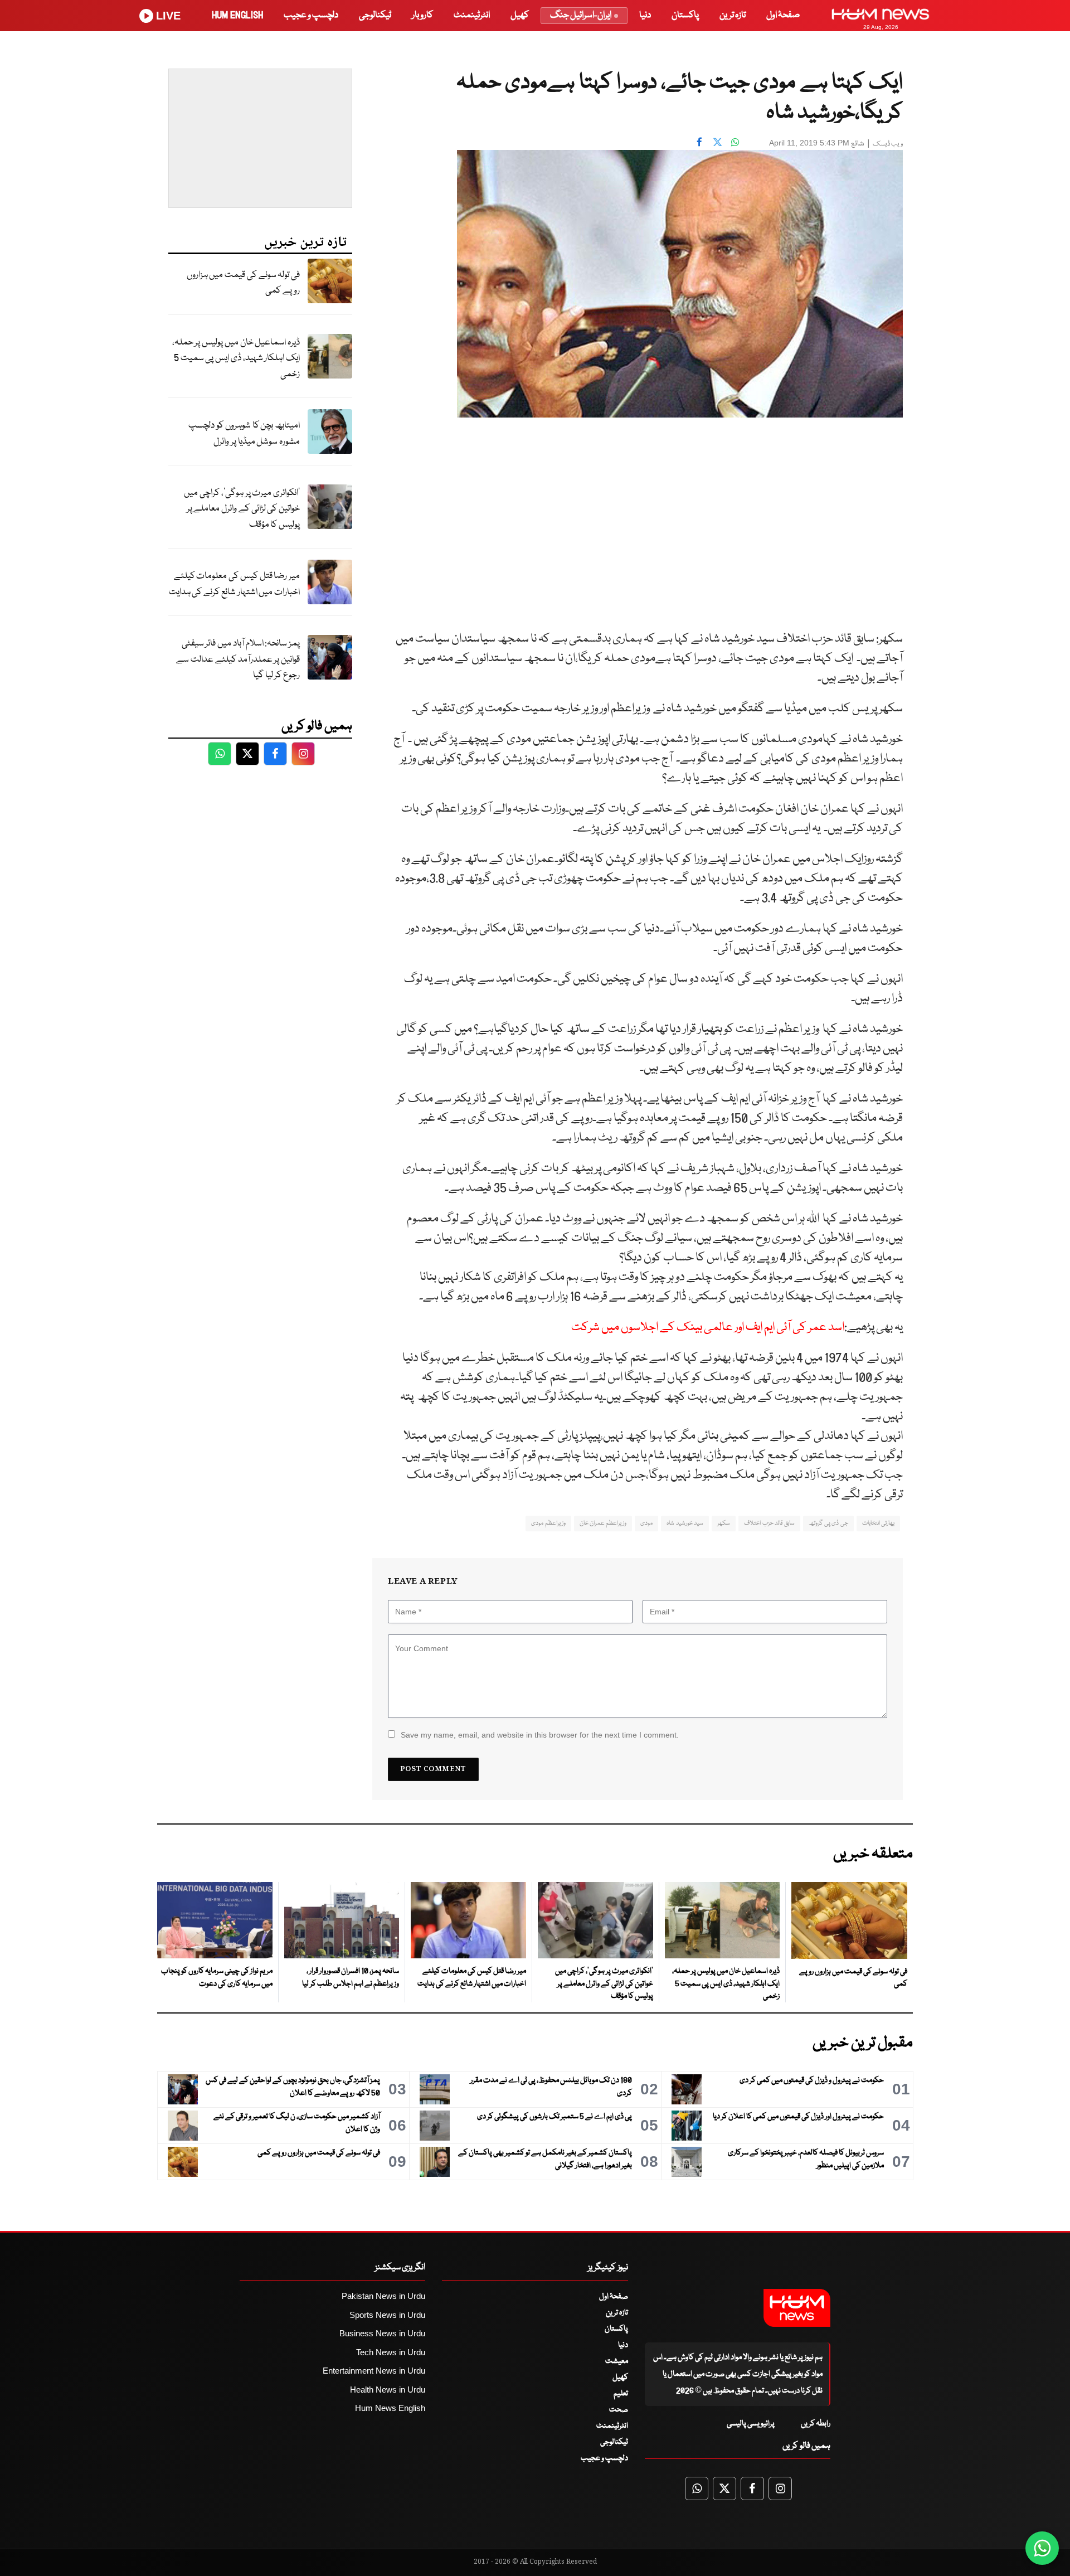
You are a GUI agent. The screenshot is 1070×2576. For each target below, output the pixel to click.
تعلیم (621, 2394)
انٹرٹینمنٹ (472, 15)
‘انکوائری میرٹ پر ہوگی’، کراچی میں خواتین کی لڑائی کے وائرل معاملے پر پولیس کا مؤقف (242, 509)
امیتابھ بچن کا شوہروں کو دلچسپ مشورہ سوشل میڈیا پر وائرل (244, 434)
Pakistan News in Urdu (383, 2296)
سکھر (724, 1523)
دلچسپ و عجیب (311, 15)
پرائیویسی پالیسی (751, 2424)
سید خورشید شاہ (685, 1523)
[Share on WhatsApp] (735, 142)
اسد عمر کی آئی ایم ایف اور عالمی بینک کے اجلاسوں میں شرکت (708, 1328)
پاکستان (685, 15)
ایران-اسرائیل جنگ (581, 15)
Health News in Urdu (388, 2390)
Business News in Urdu (382, 2333)
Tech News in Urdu (391, 2352)
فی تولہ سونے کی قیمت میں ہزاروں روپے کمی (243, 283)
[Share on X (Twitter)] (717, 142)
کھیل (520, 15)
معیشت (617, 2361)
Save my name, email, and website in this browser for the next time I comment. (540, 1735)
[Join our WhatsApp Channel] (1042, 2548)
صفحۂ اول (783, 15)
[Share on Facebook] (699, 142)
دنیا (645, 15)
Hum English (237, 15)
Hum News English (390, 2408)
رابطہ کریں (816, 2424)
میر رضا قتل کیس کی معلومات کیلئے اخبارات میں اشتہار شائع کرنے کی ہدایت (234, 584)
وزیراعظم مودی (548, 1523)
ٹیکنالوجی (375, 15)
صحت (619, 2410)
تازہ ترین (733, 15)
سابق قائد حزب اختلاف (769, 1523)
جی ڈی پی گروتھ (828, 1523)
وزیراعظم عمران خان (603, 1523)
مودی (646, 1523)
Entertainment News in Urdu (374, 2371)
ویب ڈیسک (888, 144)
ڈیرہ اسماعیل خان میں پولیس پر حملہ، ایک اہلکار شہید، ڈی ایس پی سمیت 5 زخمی (236, 358)
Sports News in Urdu (387, 2315)
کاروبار (422, 15)
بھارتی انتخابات (878, 1523)
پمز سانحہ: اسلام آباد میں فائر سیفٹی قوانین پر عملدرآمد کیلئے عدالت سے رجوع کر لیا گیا (238, 659)
